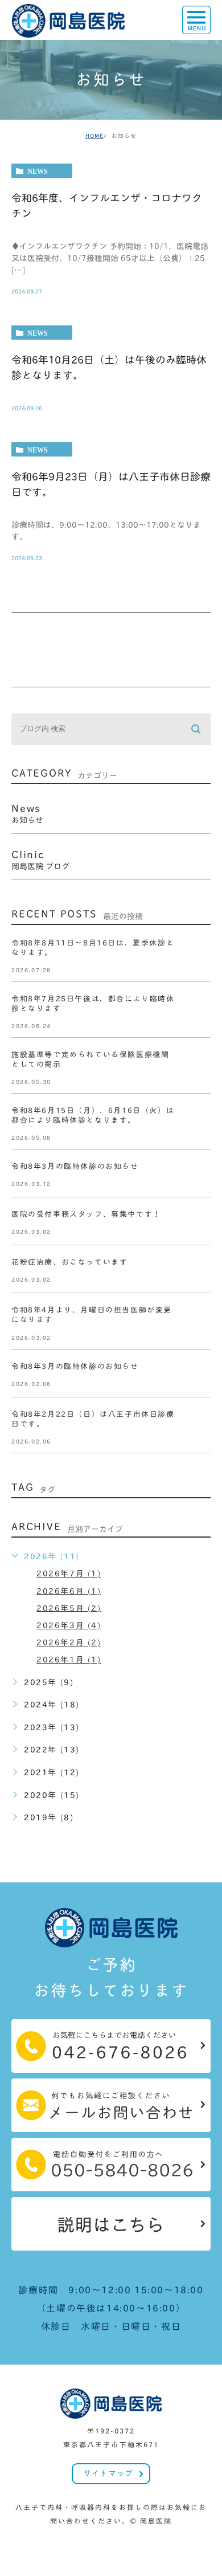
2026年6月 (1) (69, 1591)
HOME (94, 136)
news (38, 171)
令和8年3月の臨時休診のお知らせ (75, 1167)
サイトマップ (108, 2473)
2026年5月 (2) (69, 1608)
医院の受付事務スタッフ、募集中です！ (86, 1215)
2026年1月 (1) (69, 1660)
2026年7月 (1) (69, 1574)
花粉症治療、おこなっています (69, 1263)
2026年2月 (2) (69, 1642)
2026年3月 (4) (69, 1625)
